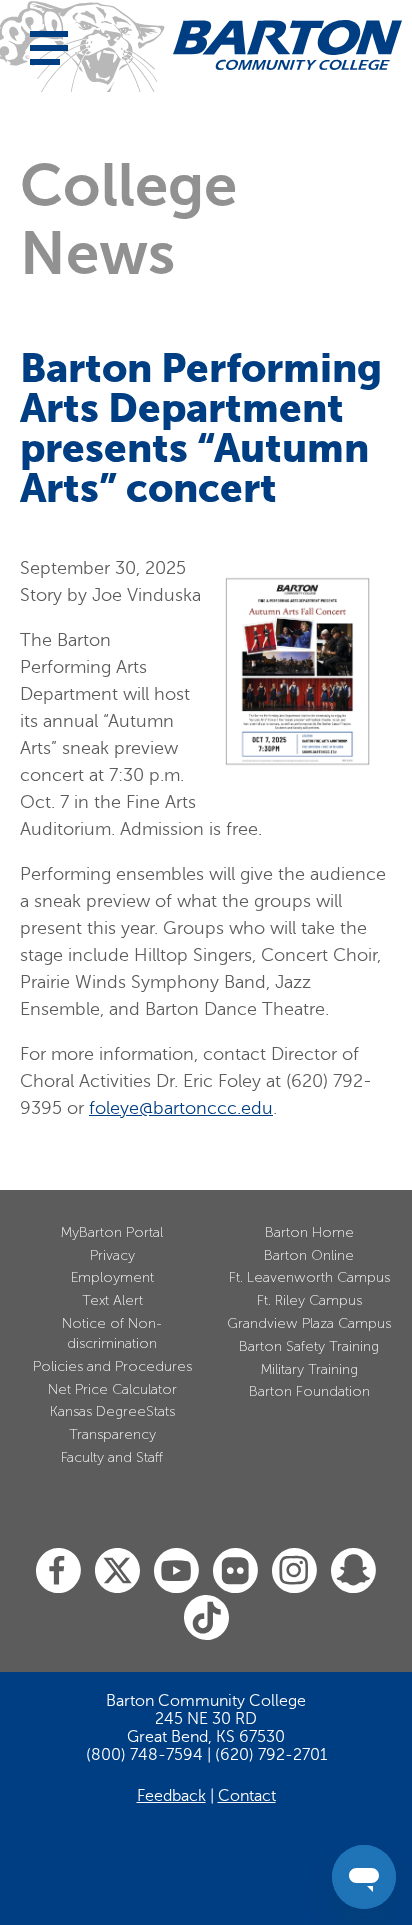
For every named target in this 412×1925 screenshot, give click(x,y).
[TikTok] (206, 1618)
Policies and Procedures (112, 1366)
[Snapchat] (353, 1571)
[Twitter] (117, 1571)
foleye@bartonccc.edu (181, 1108)
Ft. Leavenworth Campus (309, 1277)
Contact (247, 1796)
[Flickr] (235, 1571)
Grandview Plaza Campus (309, 1323)
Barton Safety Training (309, 1346)
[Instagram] (294, 1571)
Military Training (309, 1369)
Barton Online (309, 1255)
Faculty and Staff (112, 1457)
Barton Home (309, 1232)
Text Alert (112, 1300)
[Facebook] (58, 1571)
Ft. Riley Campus (309, 1300)
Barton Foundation (309, 1391)
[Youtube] (176, 1571)
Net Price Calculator (112, 1389)
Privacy (112, 1255)
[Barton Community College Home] (287, 45)
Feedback (171, 1796)
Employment (112, 1277)
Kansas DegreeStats (112, 1411)
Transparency (112, 1434)
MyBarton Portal (112, 1232)
